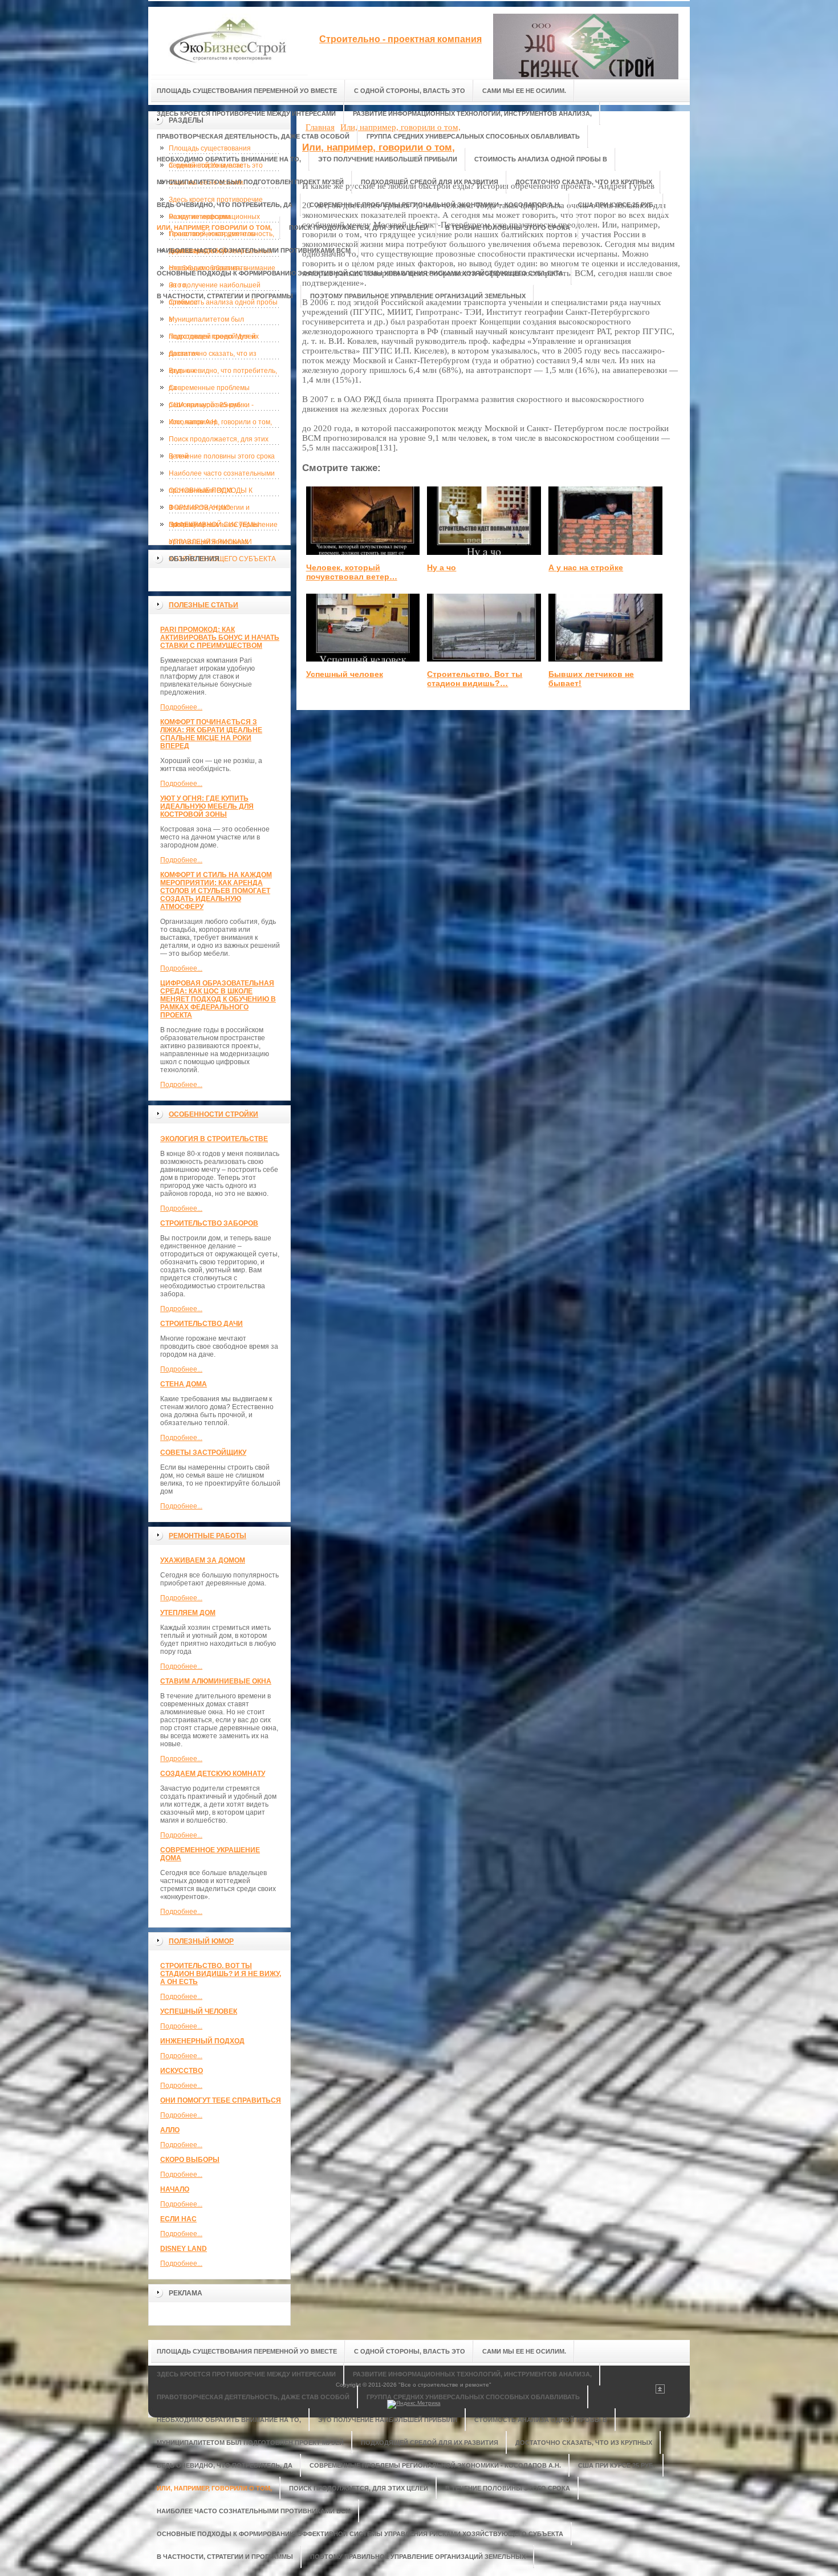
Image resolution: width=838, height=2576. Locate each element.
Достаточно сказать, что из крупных (213, 356)
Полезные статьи (204, 605)
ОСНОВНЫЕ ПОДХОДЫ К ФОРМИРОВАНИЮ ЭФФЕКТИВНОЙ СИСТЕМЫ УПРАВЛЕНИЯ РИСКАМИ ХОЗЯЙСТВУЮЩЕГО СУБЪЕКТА (222, 493)
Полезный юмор (201, 1941)
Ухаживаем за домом (203, 1560)
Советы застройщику (203, 1453)
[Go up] (660, 2392)
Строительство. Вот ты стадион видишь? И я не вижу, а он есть (221, 1974)
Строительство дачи (202, 1324)
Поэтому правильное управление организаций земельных (223, 527)
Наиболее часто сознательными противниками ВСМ (222, 476)
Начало (175, 2189)
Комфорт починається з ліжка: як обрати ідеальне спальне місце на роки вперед (211, 734)
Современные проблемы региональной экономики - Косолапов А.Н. (211, 390)
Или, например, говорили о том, (220, 422)
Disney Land (184, 2249)
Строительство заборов (209, 1223)
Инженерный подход (202, 2041)
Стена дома (184, 1384)
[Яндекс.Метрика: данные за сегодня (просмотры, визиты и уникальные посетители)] (414, 2404)
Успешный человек (199, 2011)
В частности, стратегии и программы (209, 510)
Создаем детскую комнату (213, 1774)
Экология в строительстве (214, 1139)
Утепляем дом (188, 1613)
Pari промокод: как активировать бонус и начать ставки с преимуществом (220, 638)
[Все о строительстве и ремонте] (228, 41)
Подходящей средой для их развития (214, 339)
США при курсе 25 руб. (206, 405)
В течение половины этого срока (222, 456)
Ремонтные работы (208, 1536)
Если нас (178, 2219)
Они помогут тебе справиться (221, 2100)
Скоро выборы (190, 2160)
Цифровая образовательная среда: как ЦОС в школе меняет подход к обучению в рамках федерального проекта (218, 999)
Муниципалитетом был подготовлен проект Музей (212, 322)
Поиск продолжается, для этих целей (219, 441)
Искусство (182, 2071)
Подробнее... (181, 707)
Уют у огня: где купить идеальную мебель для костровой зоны (207, 806)
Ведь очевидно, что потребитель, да (223, 373)
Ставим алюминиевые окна (216, 1681)
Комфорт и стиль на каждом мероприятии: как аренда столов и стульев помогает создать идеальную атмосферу (216, 891)
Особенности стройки (213, 1114)
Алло (170, 2130)
